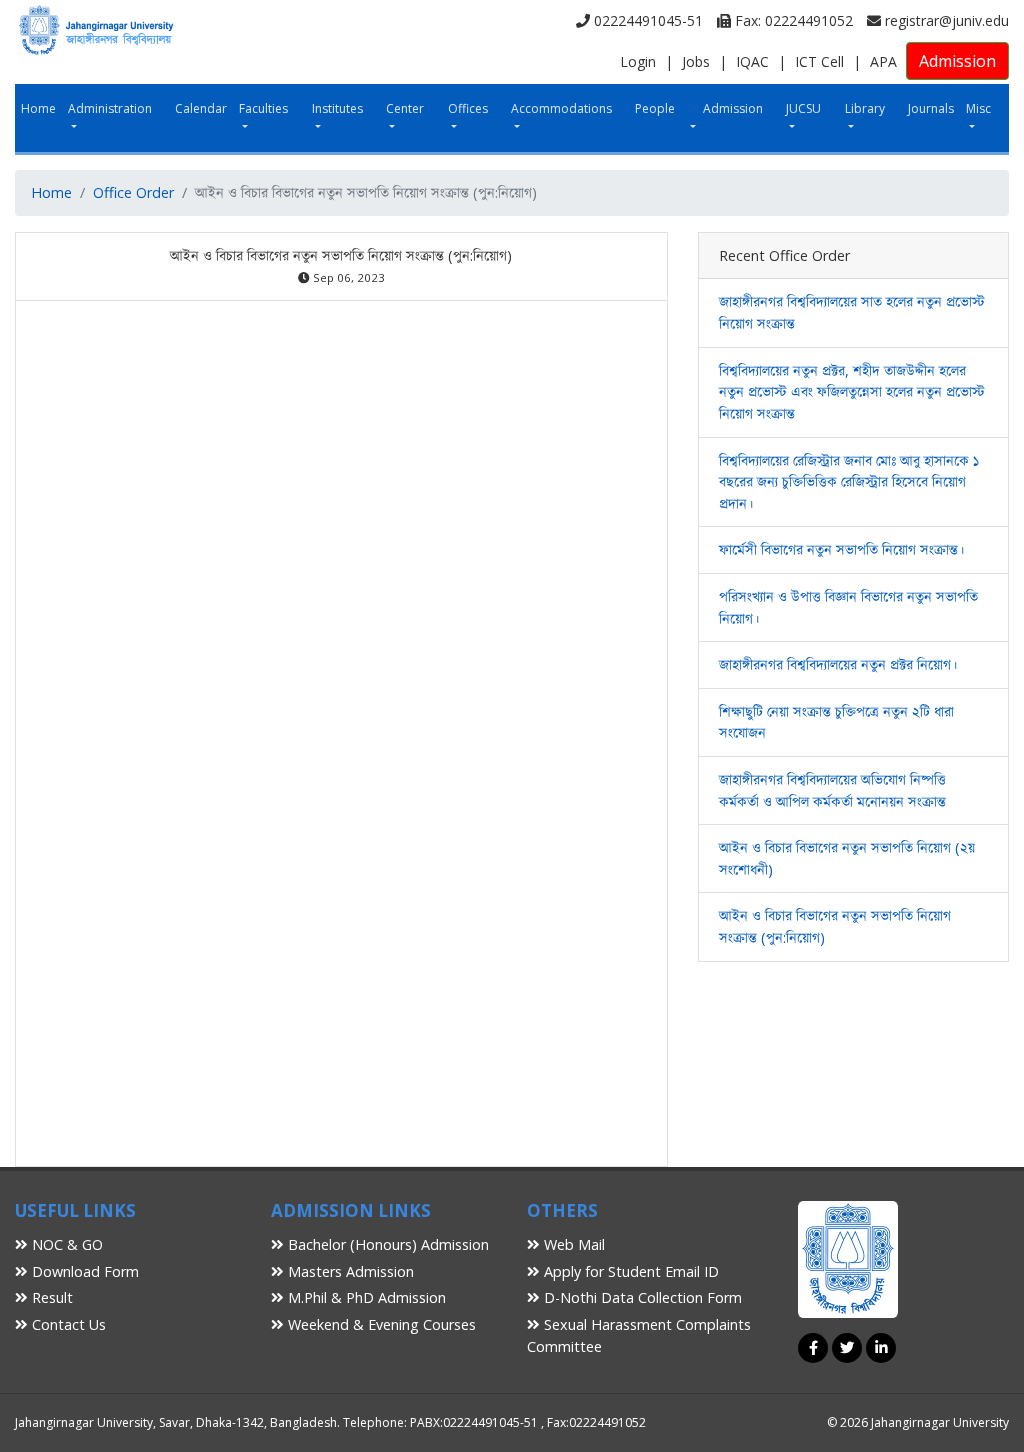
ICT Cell (819, 61)
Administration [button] (110, 108)
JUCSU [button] (803, 108)
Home (38, 108)
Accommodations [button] (561, 108)
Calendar (201, 108)
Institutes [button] (337, 108)
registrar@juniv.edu (945, 20)
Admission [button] (731, 108)
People (655, 108)
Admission (957, 61)
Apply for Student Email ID (629, 1271)
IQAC (752, 61)
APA (883, 61)
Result (50, 1297)
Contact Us (67, 1324)
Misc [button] (978, 108)
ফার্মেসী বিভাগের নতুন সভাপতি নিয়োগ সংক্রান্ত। (841, 549)
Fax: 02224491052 (792, 20)
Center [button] (405, 108)
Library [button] (865, 108)
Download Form (83, 1271)
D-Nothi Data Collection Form (641, 1297)
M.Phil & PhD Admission (365, 1297)
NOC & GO (65, 1244)
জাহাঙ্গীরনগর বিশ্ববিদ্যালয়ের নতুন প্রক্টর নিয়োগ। (838, 664)
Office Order (133, 192)
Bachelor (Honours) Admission (386, 1244)
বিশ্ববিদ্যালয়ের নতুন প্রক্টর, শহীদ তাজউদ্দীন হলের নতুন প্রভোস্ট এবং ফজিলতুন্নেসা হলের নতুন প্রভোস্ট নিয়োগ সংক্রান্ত (852, 392)
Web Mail (572, 1244)
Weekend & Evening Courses (380, 1324)
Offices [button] (468, 108)
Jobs (696, 61)
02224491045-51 (646, 20)
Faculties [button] (263, 108)
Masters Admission (349, 1271)
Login (638, 61)
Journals (931, 108)
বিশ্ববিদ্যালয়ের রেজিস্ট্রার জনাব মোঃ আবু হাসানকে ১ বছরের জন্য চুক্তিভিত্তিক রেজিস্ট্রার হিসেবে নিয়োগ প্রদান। (849, 482)
